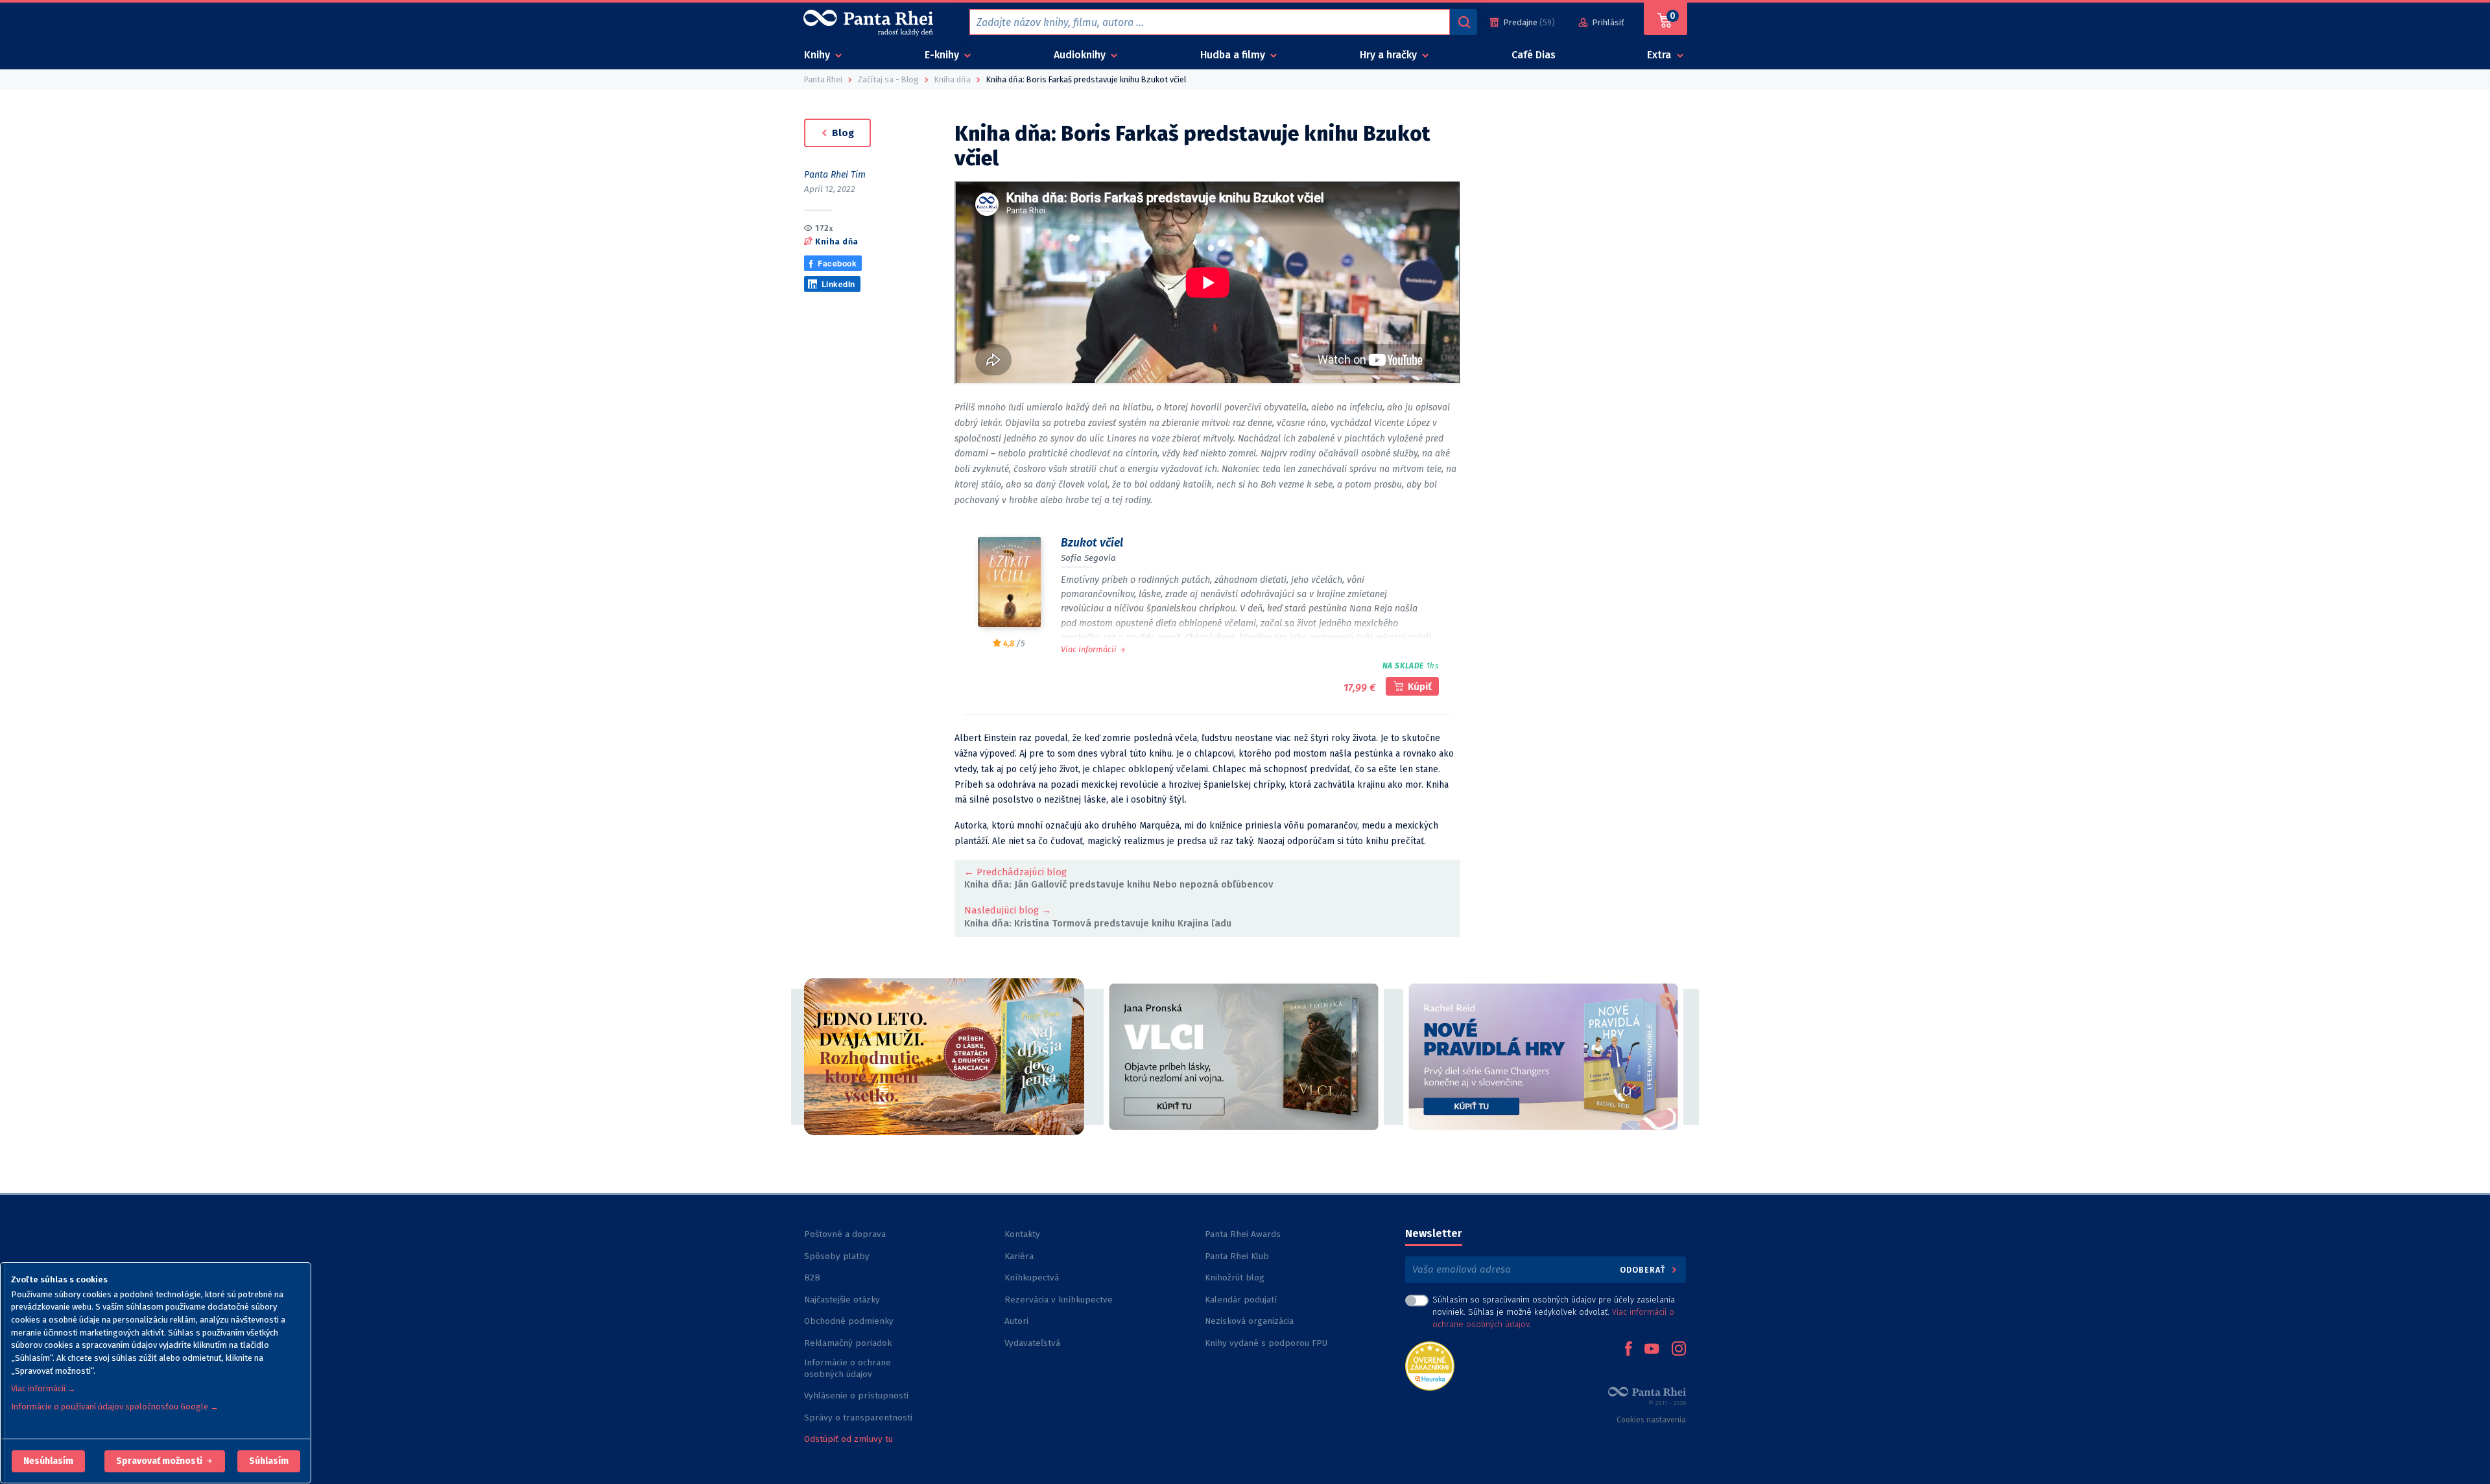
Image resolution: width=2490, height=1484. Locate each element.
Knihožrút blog (1235, 1278)
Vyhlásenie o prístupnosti (856, 1396)
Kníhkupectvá (1032, 1278)
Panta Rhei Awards (1243, 1234)
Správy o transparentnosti (860, 1418)
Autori (1016, 1321)
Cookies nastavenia (1651, 1420)
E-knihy (943, 55)
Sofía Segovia (1088, 558)
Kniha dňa (837, 241)
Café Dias (1534, 55)
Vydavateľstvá (1032, 1343)
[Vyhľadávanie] (1464, 22)
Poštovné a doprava (845, 1234)
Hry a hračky (1390, 55)
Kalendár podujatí (1241, 1300)
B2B (812, 1278)
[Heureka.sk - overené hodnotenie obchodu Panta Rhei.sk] (1430, 1365)
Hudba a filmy (1234, 55)
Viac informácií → (43, 1388)
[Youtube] (1652, 1350)
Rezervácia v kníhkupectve (1059, 1300)
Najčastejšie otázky (842, 1300)
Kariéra (1019, 1256)
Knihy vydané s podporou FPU (1266, 1343)
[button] (48, 1461)
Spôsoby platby (837, 1256)
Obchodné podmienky (849, 1321)
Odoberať (1644, 1270)
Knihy (818, 55)
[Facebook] (1628, 1350)
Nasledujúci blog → (1008, 910)
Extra (1660, 55)
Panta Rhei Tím (835, 175)
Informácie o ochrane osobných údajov (848, 1368)
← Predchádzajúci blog (1015, 872)
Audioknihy (1081, 55)
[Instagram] (1679, 1350)
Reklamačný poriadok (848, 1343)
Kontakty (1022, 1234)
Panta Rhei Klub (1237, 1256)
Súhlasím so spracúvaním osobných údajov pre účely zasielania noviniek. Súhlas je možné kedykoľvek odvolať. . (1554, 1312)
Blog (842, 133)
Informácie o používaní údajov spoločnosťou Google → (115, 1407)
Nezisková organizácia (1249, 1321)
